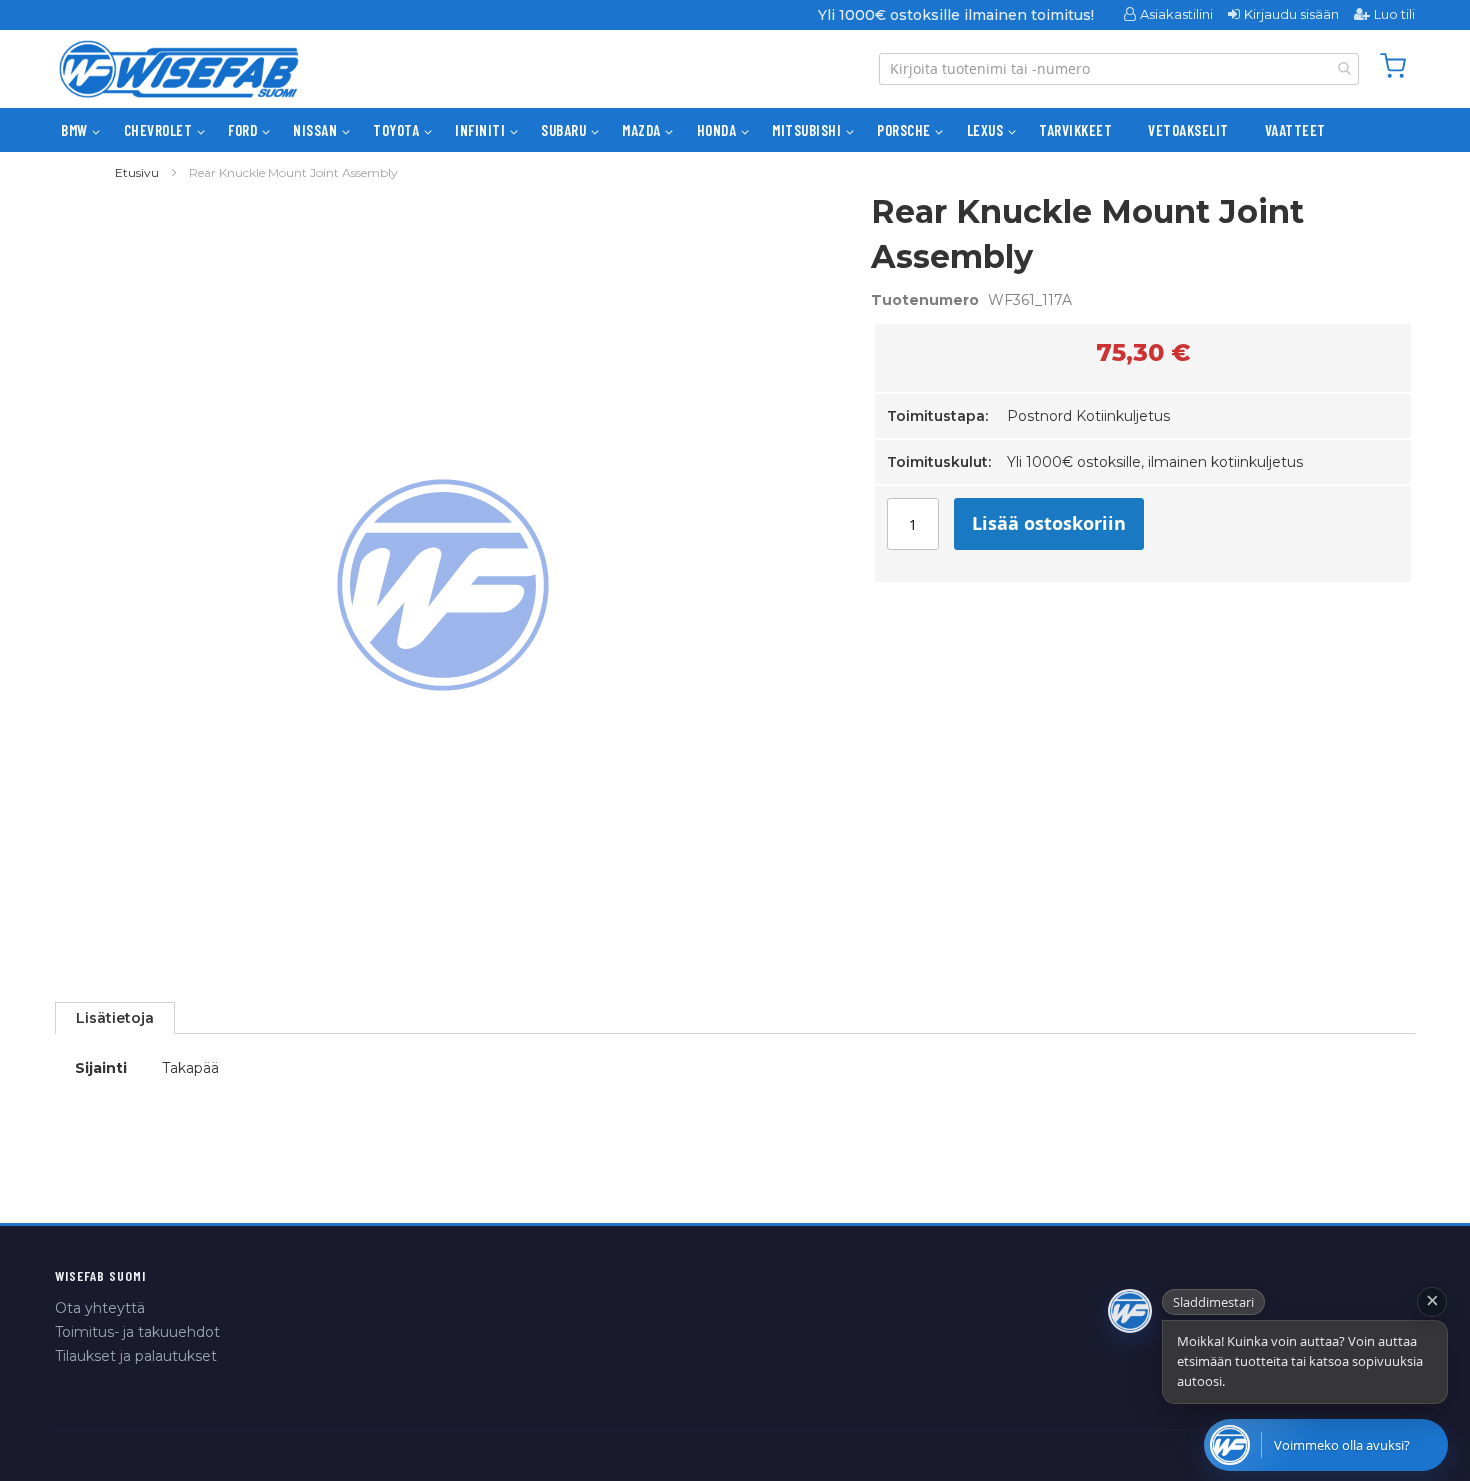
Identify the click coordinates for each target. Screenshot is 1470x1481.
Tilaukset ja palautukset (136, 1356)
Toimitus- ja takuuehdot (137, 1332)
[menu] (735, 130)
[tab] (115, 1018)
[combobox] (1119, 69)
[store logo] (179, 69)
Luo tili (1394, 14)
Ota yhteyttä (100, 1308)
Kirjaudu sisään (1291, 14)
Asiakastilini (1176, 14)
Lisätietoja (115, 1018)
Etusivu (137, 172)
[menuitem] (74, 130)
